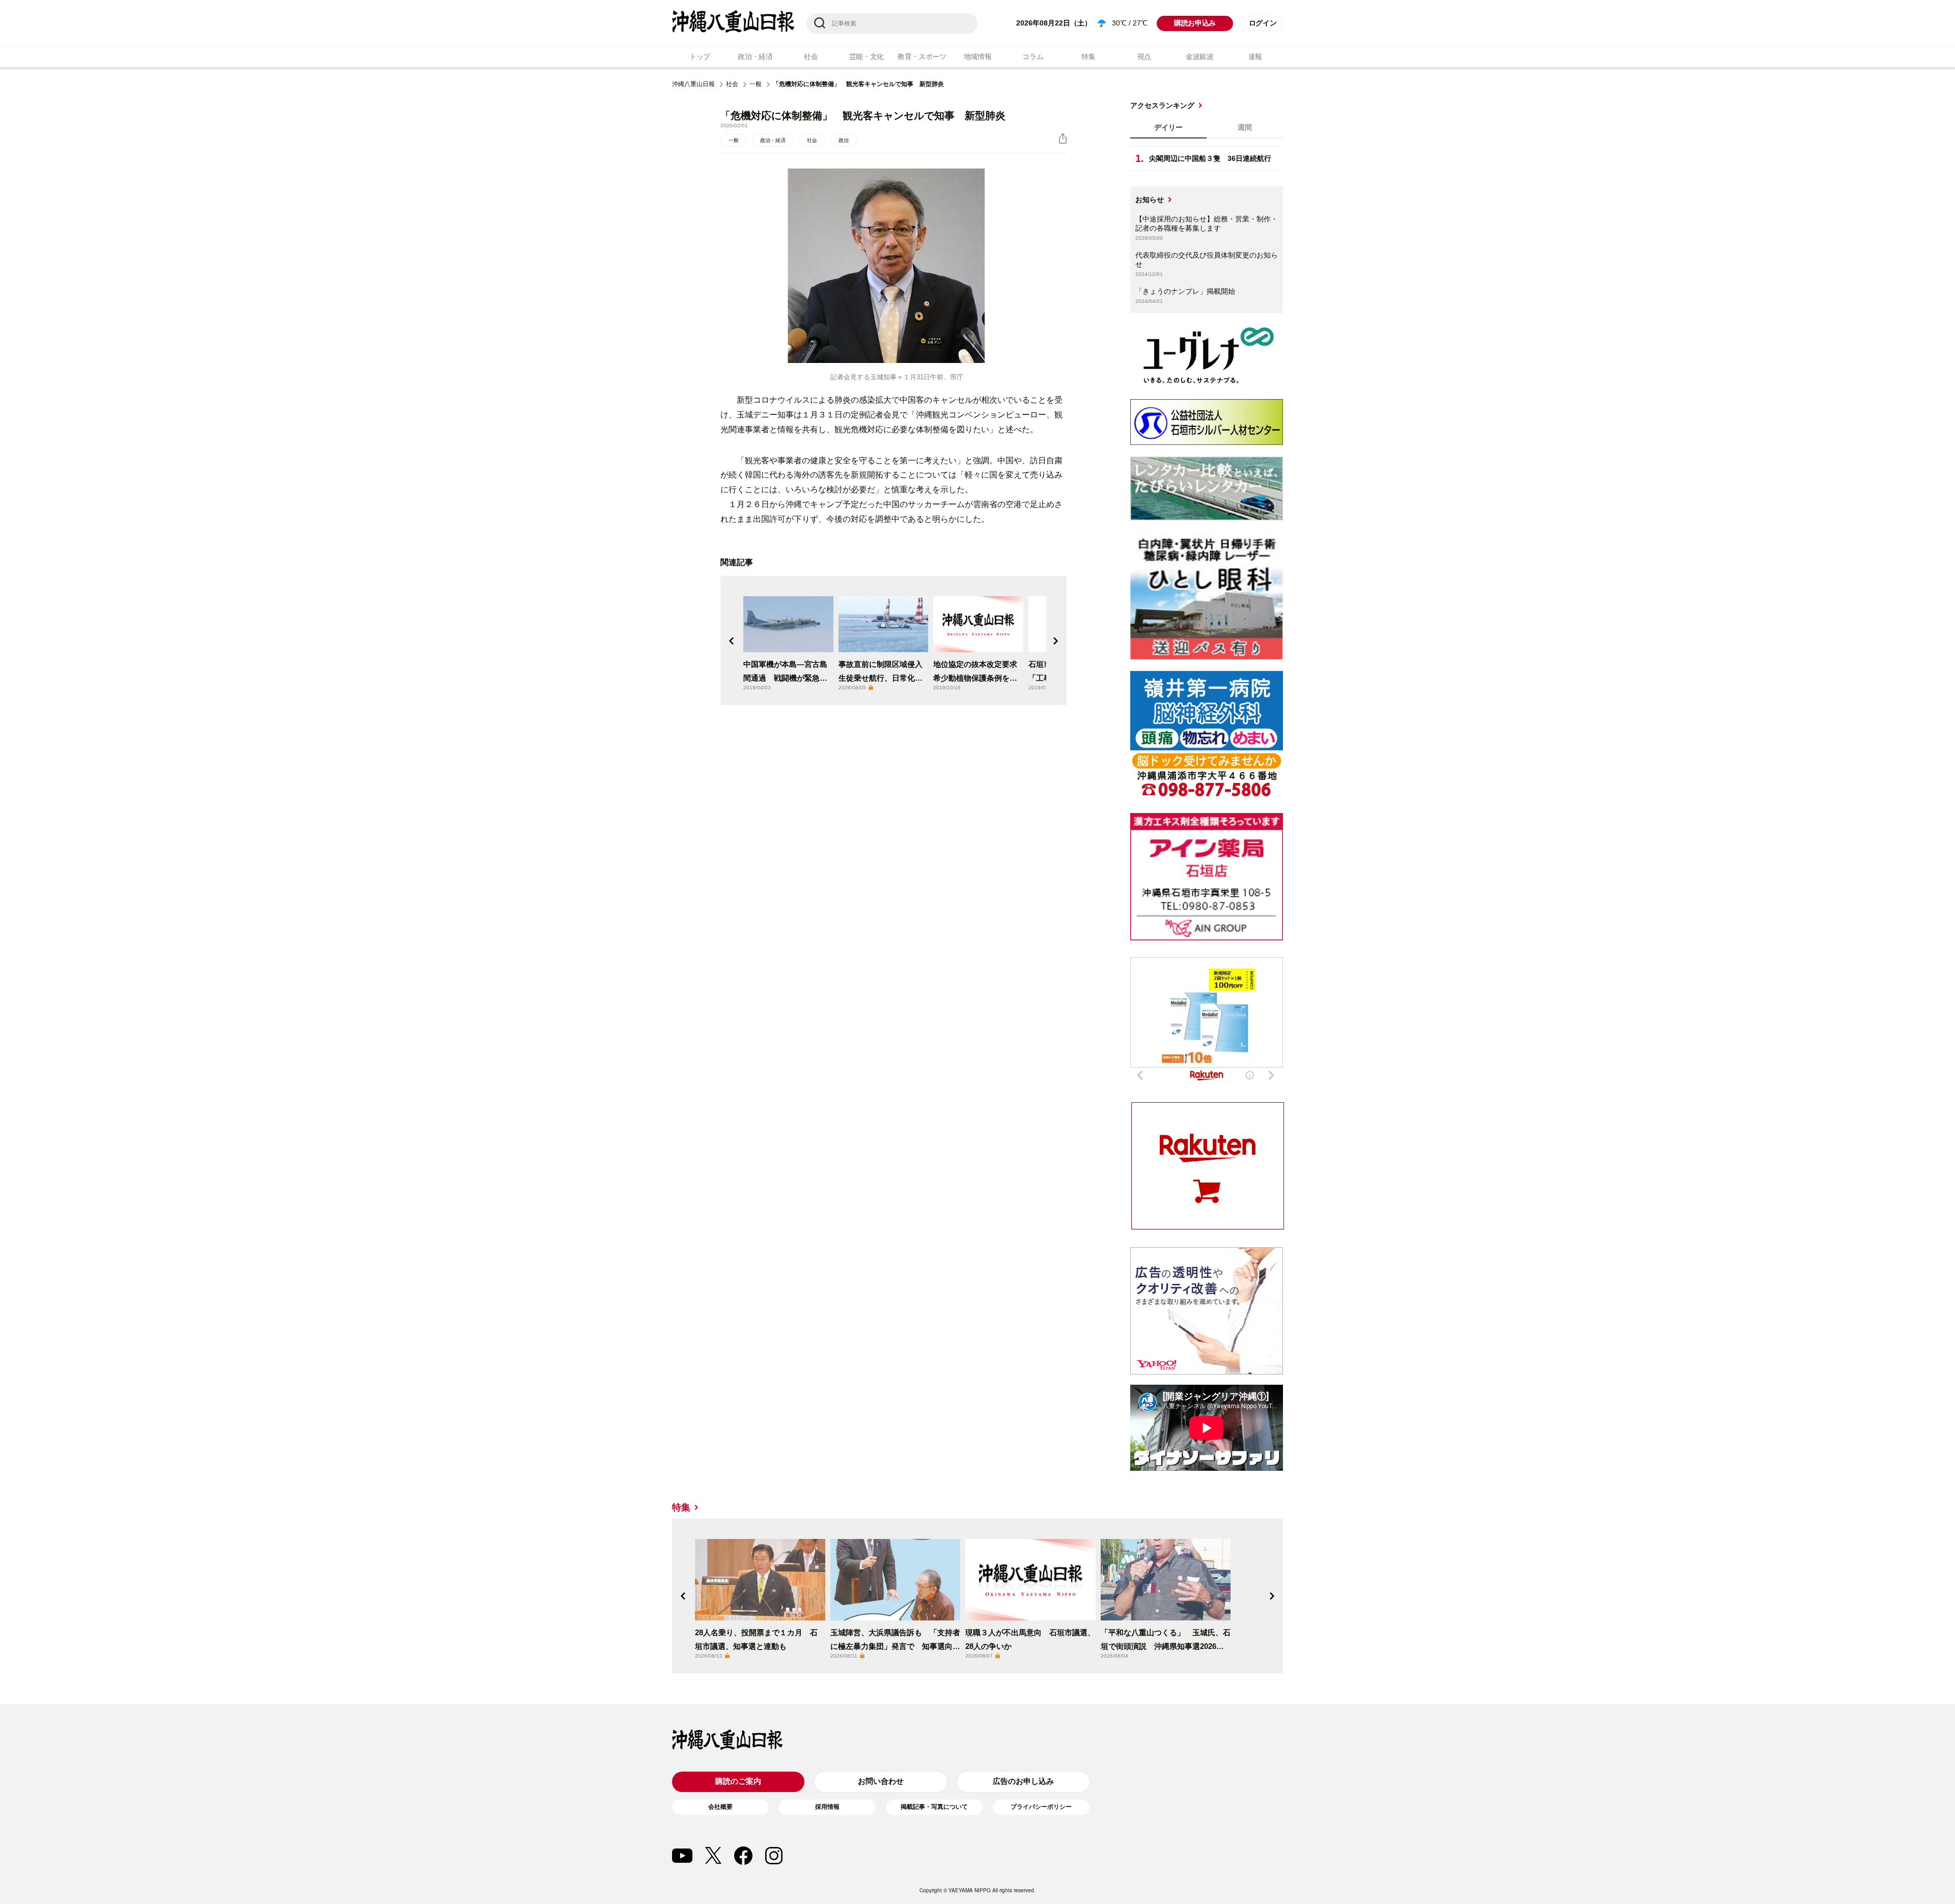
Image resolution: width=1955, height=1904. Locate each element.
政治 (844, 140)
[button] (732, 641)
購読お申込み (1195, 23)
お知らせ (1150, 200)
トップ (700, 57)
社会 (811, 57)
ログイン (1263, 23)
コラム (1033, 57)
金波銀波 (1200, 57)
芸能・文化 (867, 57)
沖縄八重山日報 (693, 84)
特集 (1088, 57)
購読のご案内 (738, 1781)
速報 (1255, 57)
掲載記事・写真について (934, 1807)
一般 (756, 84)
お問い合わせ (881, 1781)
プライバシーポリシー (1041, 1807)
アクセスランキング (1162, 105)
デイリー (1168, 127)
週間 (1245, 127)
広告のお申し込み (1023, 1781)
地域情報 (978, 57)
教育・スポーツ (922, 57)
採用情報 (827, 1807)
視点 (1144, 57)
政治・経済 (755, 57)
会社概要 (720, 1807)
